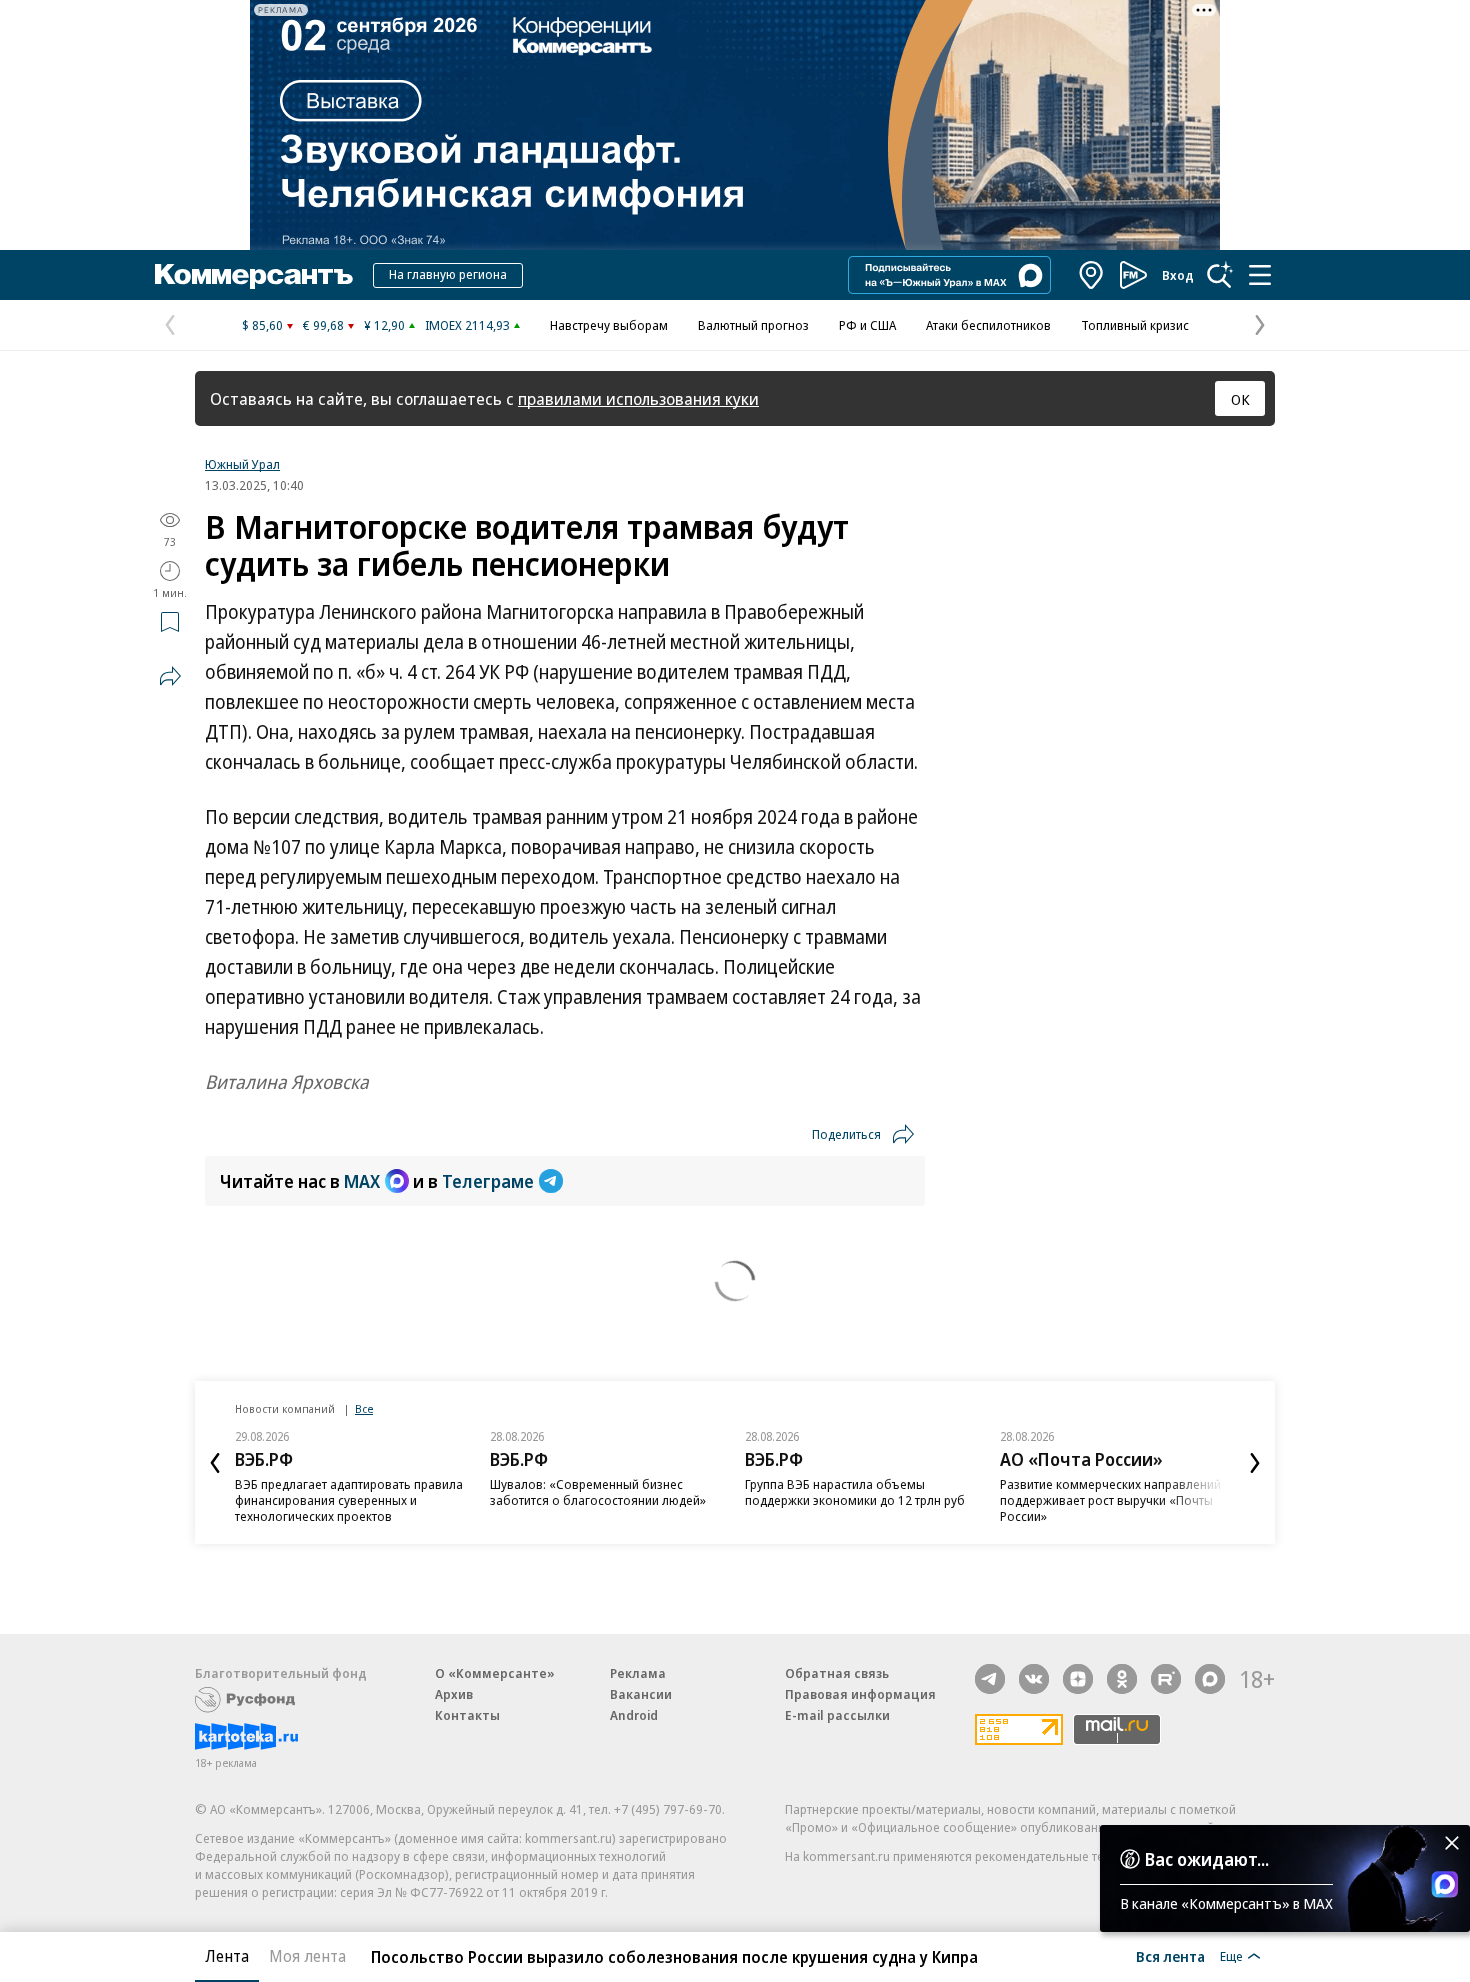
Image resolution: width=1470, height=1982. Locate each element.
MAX (362, 1181)
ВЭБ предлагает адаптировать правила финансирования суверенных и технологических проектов (349, 1500)
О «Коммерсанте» (495, 1673)
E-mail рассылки (837, 1715)
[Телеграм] (990, 1679)
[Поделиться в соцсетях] (170, 676)
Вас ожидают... (1207, 1859)
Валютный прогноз (753, 325)
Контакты (467, 1715)
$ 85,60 (262, 325)
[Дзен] (1078, 1679)
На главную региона (448, 274)
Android (634, 1715)
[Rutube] (1166, 1679)
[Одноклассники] (1122, 1679)
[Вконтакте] (1034, 1679)
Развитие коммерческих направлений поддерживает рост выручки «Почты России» (1110, 1500)
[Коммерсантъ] (254, 275)
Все (364, 1408)
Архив (454, 1694)
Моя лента (307, 1956)
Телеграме (488, 1181)
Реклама (638, 1673)
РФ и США (867, 325)
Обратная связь (837, 1673)
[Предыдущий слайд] (215, 1463)
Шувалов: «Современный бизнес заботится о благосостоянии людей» (598, 1492)
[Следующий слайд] (1255, 1463)
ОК (1240, 399)
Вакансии (641, 1694)
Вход (1178, 275)
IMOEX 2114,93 (467, 325)
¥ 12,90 (384, 325)
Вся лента (1170, 1956)
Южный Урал (242, 464)
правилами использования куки (638, 398)
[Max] (1210, 1679)
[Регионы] (1092, 275)
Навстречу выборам (609, 325)
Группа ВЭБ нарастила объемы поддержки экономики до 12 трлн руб (855, 1492)
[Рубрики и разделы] (1260, 275)
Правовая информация (860, 1694)
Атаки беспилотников (988, 325)
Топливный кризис (1135, 325)
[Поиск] (1220, 275)
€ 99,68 (323, 325)
